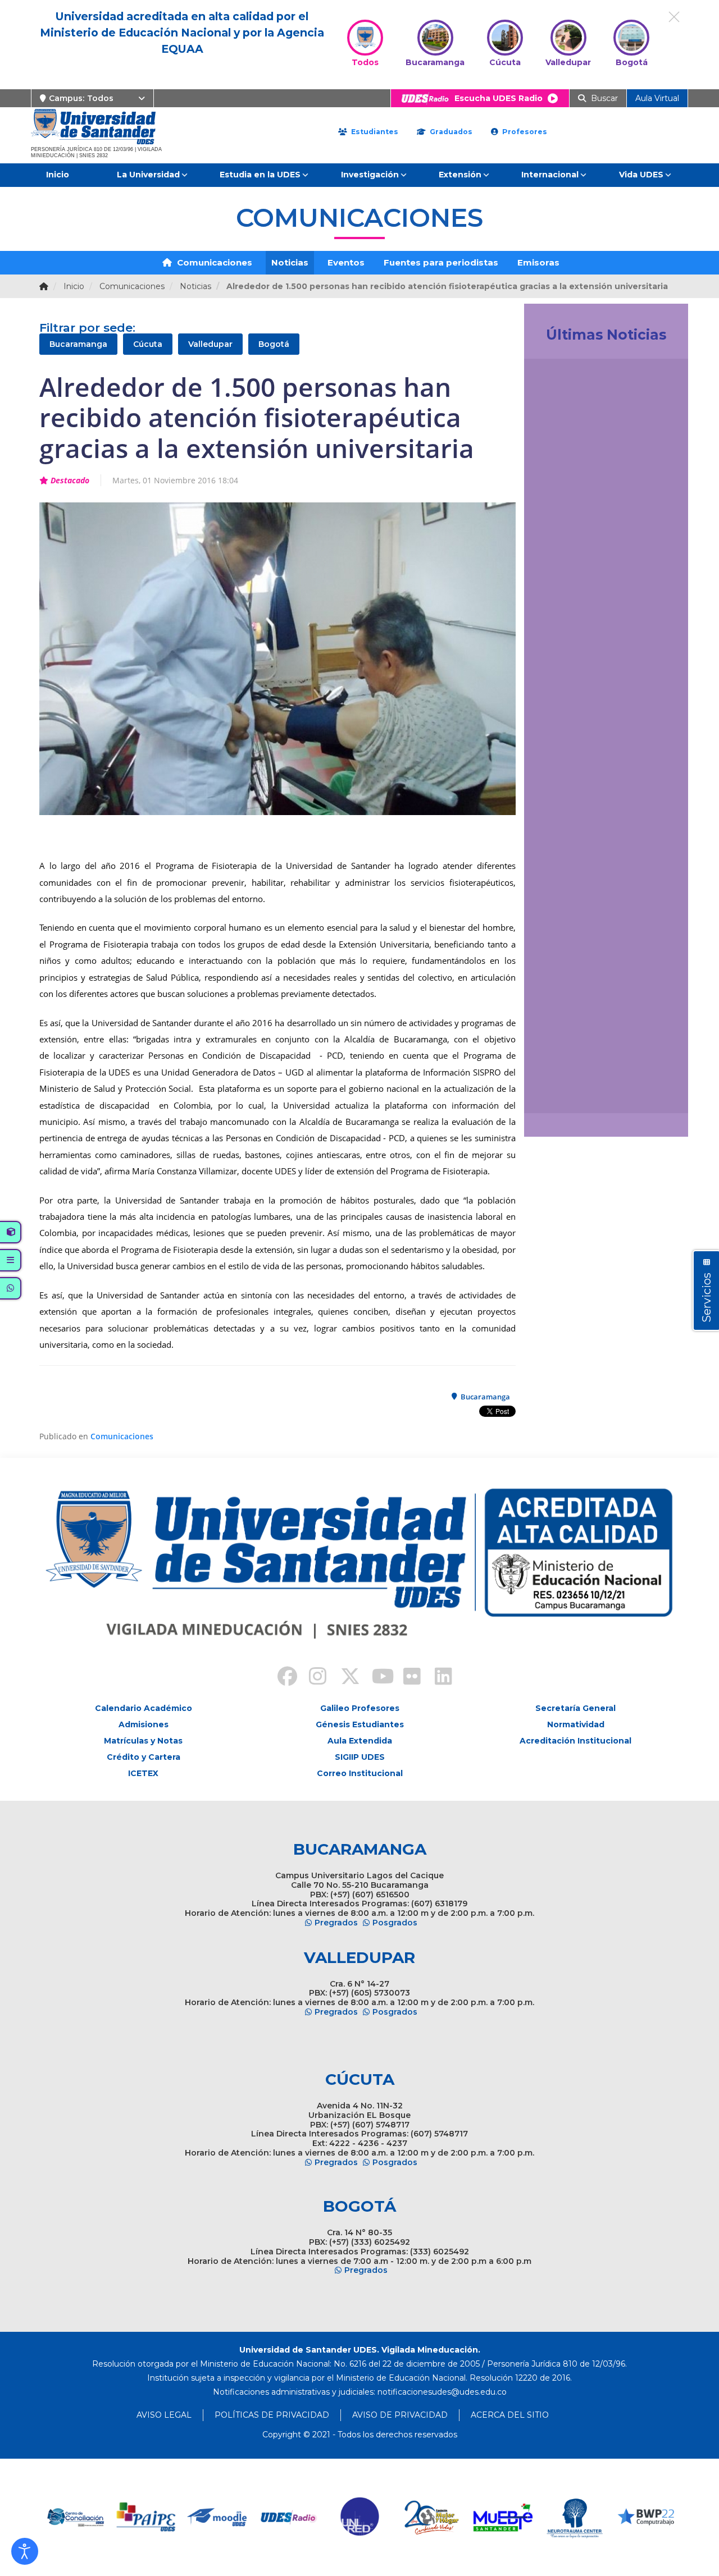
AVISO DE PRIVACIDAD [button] (400, 2415)
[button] (25, 2551)
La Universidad (148, 175)
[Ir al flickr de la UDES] (407, 1678)
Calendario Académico (144, 1708)
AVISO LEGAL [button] (164, 2415)
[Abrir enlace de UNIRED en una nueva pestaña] (289, 2517)
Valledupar (210, 344)
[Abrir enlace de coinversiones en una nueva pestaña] (646, 2517)
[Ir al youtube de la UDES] (375, 1678)
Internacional (550, 175)
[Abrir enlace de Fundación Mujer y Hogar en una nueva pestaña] (360, 2517)
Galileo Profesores (360, 1708)
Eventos (346, 262)
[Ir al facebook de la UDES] (281, 1678)
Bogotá (274, 344)
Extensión (460, 175)
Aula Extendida (360, 1741)
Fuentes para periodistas (441, 262)
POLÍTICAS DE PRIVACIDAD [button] (272, 2415)
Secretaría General (575, 1708)
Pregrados (336, 1923)
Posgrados (395, 1923)
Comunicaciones (213, 262)
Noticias (290, 262)
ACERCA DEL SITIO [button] (510, 2415)
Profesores (524, 132)
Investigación (370, 175)
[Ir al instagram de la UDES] (312, 1678)
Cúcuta (148, 344)
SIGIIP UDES (360, 1757)
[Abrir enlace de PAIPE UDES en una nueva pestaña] (75, 2517)
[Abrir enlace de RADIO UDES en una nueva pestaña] (218, 2517)
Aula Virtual (657, 98)
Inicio (58, 175)
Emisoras (538, 262)
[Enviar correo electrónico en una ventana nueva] (442, 2392)
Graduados (450, 132)
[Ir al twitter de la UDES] (344, 1678)
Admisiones (144, 1724)
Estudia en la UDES (260, 175)
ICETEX (143, 1773)
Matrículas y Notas (143, 1741)
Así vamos (564, 1092)
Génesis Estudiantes (360, 1724)
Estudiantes (374, 132)
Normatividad (576, 1724)
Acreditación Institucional (575, 1741)
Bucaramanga (78, 344)
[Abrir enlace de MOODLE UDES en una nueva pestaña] (146, 2517)
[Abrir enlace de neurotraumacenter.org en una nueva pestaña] (503, 2517)
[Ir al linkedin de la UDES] (438, 1678)
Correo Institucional (360, 1773)
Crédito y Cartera (144, 1757)
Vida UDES (641, 175)
